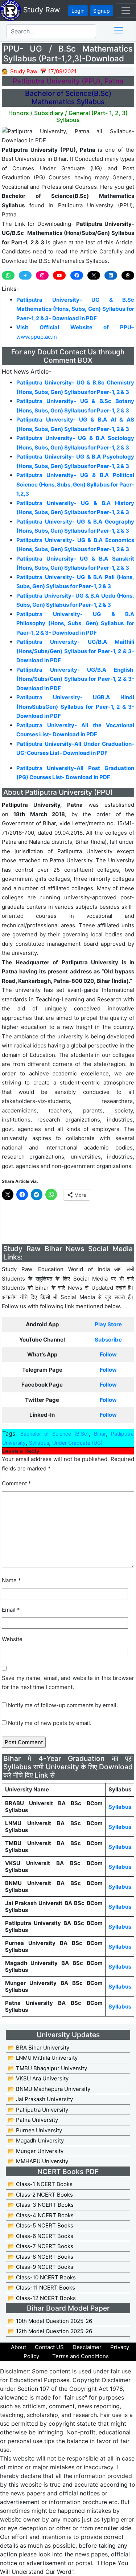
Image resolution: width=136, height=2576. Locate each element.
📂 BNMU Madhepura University (49, 2089)
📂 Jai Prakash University (40, 2099)
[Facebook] (77, 275)
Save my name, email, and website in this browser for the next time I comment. (68, 1683)
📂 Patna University (33, 2120)
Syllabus (39, 1443)
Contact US (49, 2347)
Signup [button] (102, 11)
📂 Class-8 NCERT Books (40, 2257)
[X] (94, 275)
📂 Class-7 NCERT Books (40, 2246)
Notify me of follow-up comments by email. (63, 1705)
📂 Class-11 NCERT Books (41, 2288)
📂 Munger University (36, 2151)
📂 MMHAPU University (38, 2161)
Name (11, 1580)
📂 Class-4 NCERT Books (41, 2215)
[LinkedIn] (111, 275)
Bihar (100, 1434)
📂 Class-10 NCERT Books (42, 2277)
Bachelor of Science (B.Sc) (55, 1434)
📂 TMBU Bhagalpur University (47, 2068)
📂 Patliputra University (38, 2110)
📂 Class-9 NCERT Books (40, 2267)
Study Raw (40, 10)
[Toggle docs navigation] (119, 30)
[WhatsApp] (8, 275)
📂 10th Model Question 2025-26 (50, 2321)
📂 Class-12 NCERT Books (42, 2298)
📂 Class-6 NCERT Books (40, 2236)
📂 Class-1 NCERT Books (40, 2184)
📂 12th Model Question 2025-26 (50, 2331)
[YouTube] (59, 275)
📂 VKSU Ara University (38, 2078)
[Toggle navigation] (126, 11)
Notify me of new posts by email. (50, 1723)
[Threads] (128, 275)
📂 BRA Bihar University (38, 2048)
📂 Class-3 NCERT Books (41, 2205)
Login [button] (78, 11)
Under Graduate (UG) (77, 1443)
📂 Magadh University (36, 2140)
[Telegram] (25, 275)
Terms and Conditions (81, 2356)
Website (12, 1639)
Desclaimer (87, 2347)
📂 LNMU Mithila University (43, 2058)
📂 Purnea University (35, 2130)
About (18, 2347)
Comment (17, 1483)
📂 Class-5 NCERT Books (40, 2225)
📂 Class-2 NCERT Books (40, 2195)
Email (11, 1610)
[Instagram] (42, 275)
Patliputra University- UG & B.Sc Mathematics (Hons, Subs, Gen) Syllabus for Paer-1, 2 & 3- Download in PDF (75, 309)
